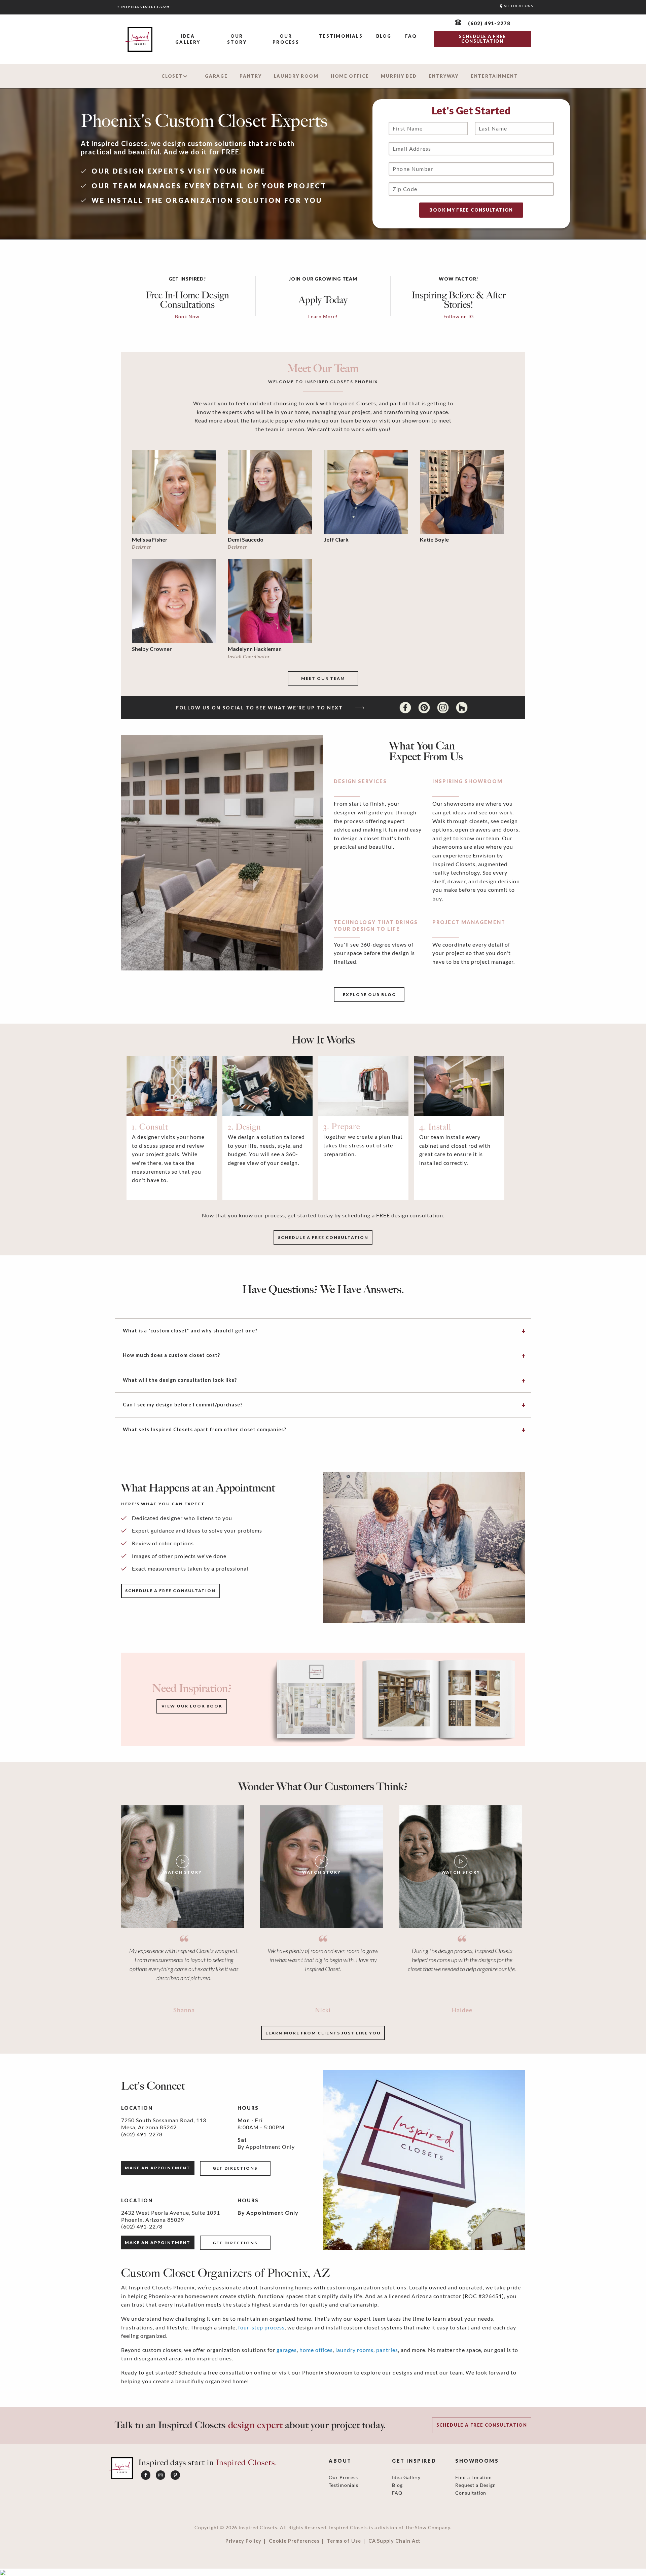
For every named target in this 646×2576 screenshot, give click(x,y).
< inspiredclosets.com (143, 7)
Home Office (350, 76)
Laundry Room (296, 76)
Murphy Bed (399, 76)
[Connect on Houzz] (462, 707)
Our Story (237, 39)
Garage (216, 76)
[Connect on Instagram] (444, 707)
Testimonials (341, 36)
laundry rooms (354, 2350)
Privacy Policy (243, 2541)
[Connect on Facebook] (406, 707)
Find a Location (474, 2477)
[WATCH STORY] (183, 1866)
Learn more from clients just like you (323, 2033)
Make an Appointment (158, 2168)
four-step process (261, 2327)
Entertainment (494, 76)
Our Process (286, 39)
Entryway (444, 76)
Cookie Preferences (294, 2541)
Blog (384, 36)
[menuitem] (188, 40)
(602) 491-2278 (142, 2134)
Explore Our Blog (369, 995)
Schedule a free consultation (323, 1237)
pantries (387, 2350)
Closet (172, 76)
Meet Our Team (323, 678)
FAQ (411, 36)
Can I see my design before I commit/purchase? (183, 1405)
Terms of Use (344, 2541)
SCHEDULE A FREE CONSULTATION (482, 39)
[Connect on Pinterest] (425, 707)
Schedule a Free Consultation (482, 2425)
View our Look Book (192, 1706)
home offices (316, 2350)
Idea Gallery (188, 39)
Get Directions (235, 2168)
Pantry (250, 76)
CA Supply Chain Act (395, 2541)
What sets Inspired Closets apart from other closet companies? (205, 1429)
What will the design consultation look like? (180, 1380)
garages (287, 2350)
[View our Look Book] (393, 1699)
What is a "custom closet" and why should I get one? (190, 1331)
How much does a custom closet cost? (171, 1355)
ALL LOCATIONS (518, 6)
